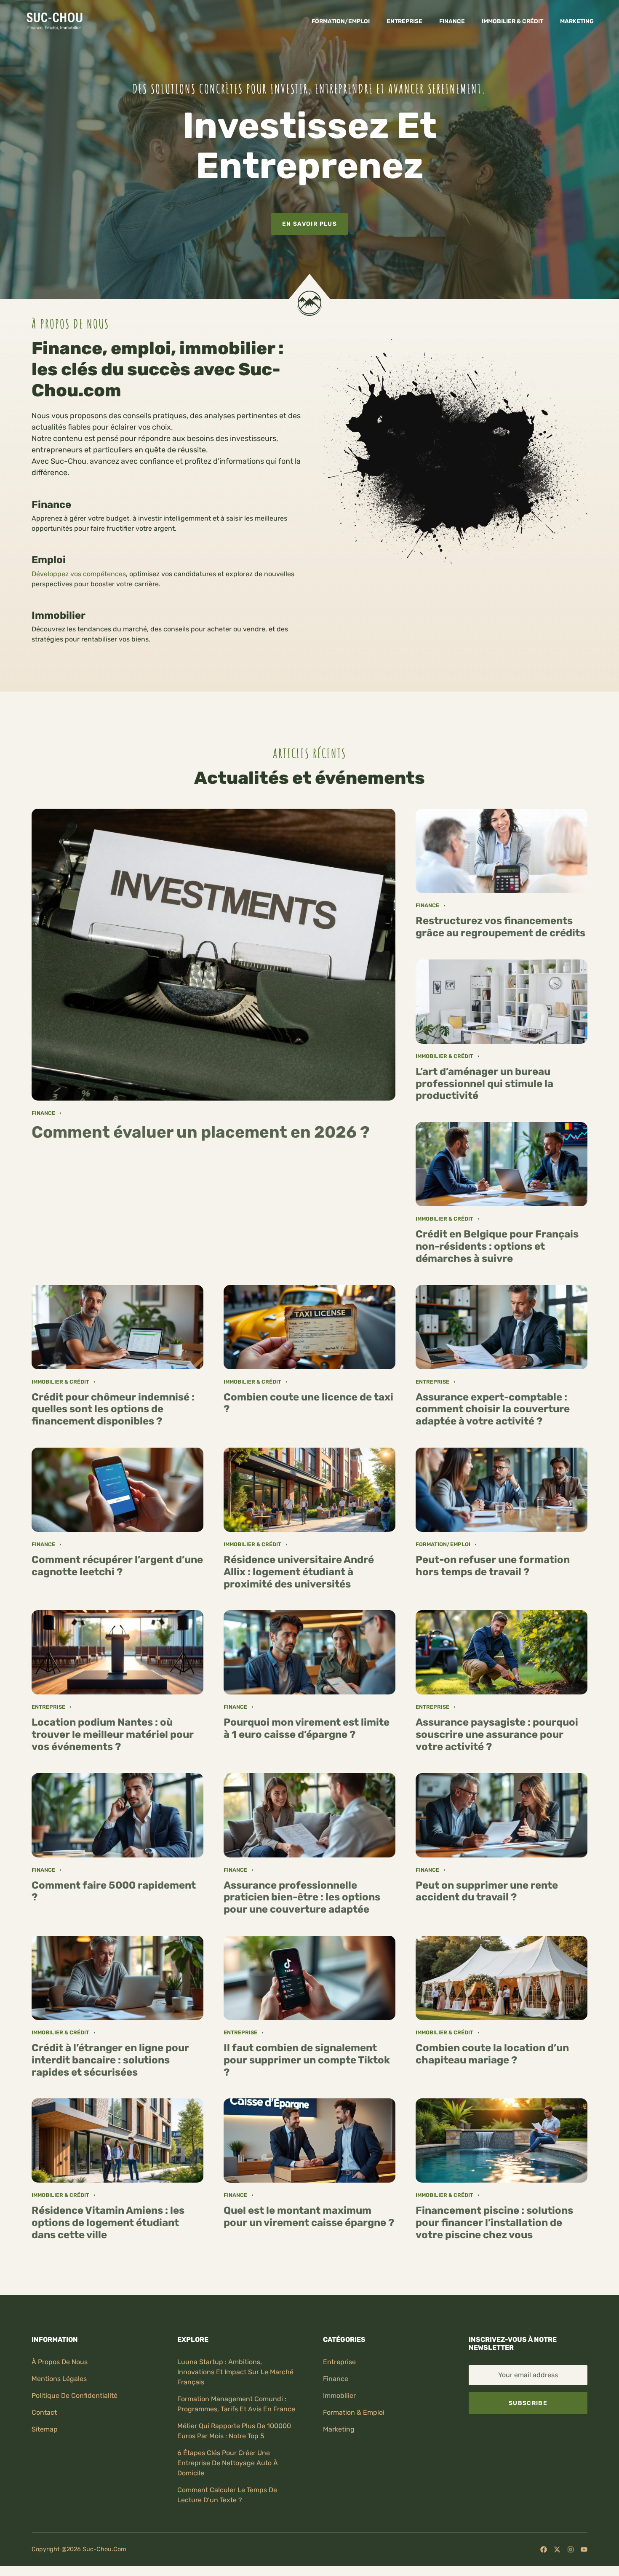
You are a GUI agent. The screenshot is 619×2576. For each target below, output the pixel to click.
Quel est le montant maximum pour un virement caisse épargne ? (309, 2217)
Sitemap (45, 2429)
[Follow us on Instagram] (571, 2549)
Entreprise (404, 21)
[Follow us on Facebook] (544, 2549)
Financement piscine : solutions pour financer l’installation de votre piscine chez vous (494, 2223)
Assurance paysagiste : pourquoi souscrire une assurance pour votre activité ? (497, 1734)
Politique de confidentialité (75, 2396)
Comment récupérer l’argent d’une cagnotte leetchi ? (117, 1566)
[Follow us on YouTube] (584, 2549)
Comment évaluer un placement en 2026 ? (201, 1132)
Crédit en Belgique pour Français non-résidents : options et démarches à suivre (497, 1246)
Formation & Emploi (354, 2412)
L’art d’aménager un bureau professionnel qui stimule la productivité (484, 1084)
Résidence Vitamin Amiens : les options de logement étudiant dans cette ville (108, 2223)
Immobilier (339, 2396)
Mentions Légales (59, 2379)
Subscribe (528, 2403)
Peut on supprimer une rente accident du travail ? (487, 1891)
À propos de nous (60, 2362)
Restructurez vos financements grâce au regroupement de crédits (500, 927)
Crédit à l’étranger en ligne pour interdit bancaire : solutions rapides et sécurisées (110, 2060)
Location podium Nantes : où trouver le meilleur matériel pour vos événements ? (113, 1734)
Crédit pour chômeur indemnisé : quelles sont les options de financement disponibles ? (113, 1409)
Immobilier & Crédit (512, 21)
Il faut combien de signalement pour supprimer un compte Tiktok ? (307, 2060)
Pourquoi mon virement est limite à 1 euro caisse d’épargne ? (307, 1728)
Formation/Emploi (341, 21)
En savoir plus (309, 224)
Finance (452, 21)
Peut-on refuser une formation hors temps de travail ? (493, 1566)
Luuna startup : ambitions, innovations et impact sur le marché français (235, 2372)
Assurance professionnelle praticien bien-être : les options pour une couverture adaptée (302, 1897)
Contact (44, 2412)
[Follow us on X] (557, 2549)
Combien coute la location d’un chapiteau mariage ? (492, 2054)
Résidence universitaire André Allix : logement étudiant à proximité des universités (299, 1572)
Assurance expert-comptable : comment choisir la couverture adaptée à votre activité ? (493, 1409)
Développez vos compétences (79, 574)
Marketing (577, 21)
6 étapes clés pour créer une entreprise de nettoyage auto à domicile (228, 2463)
